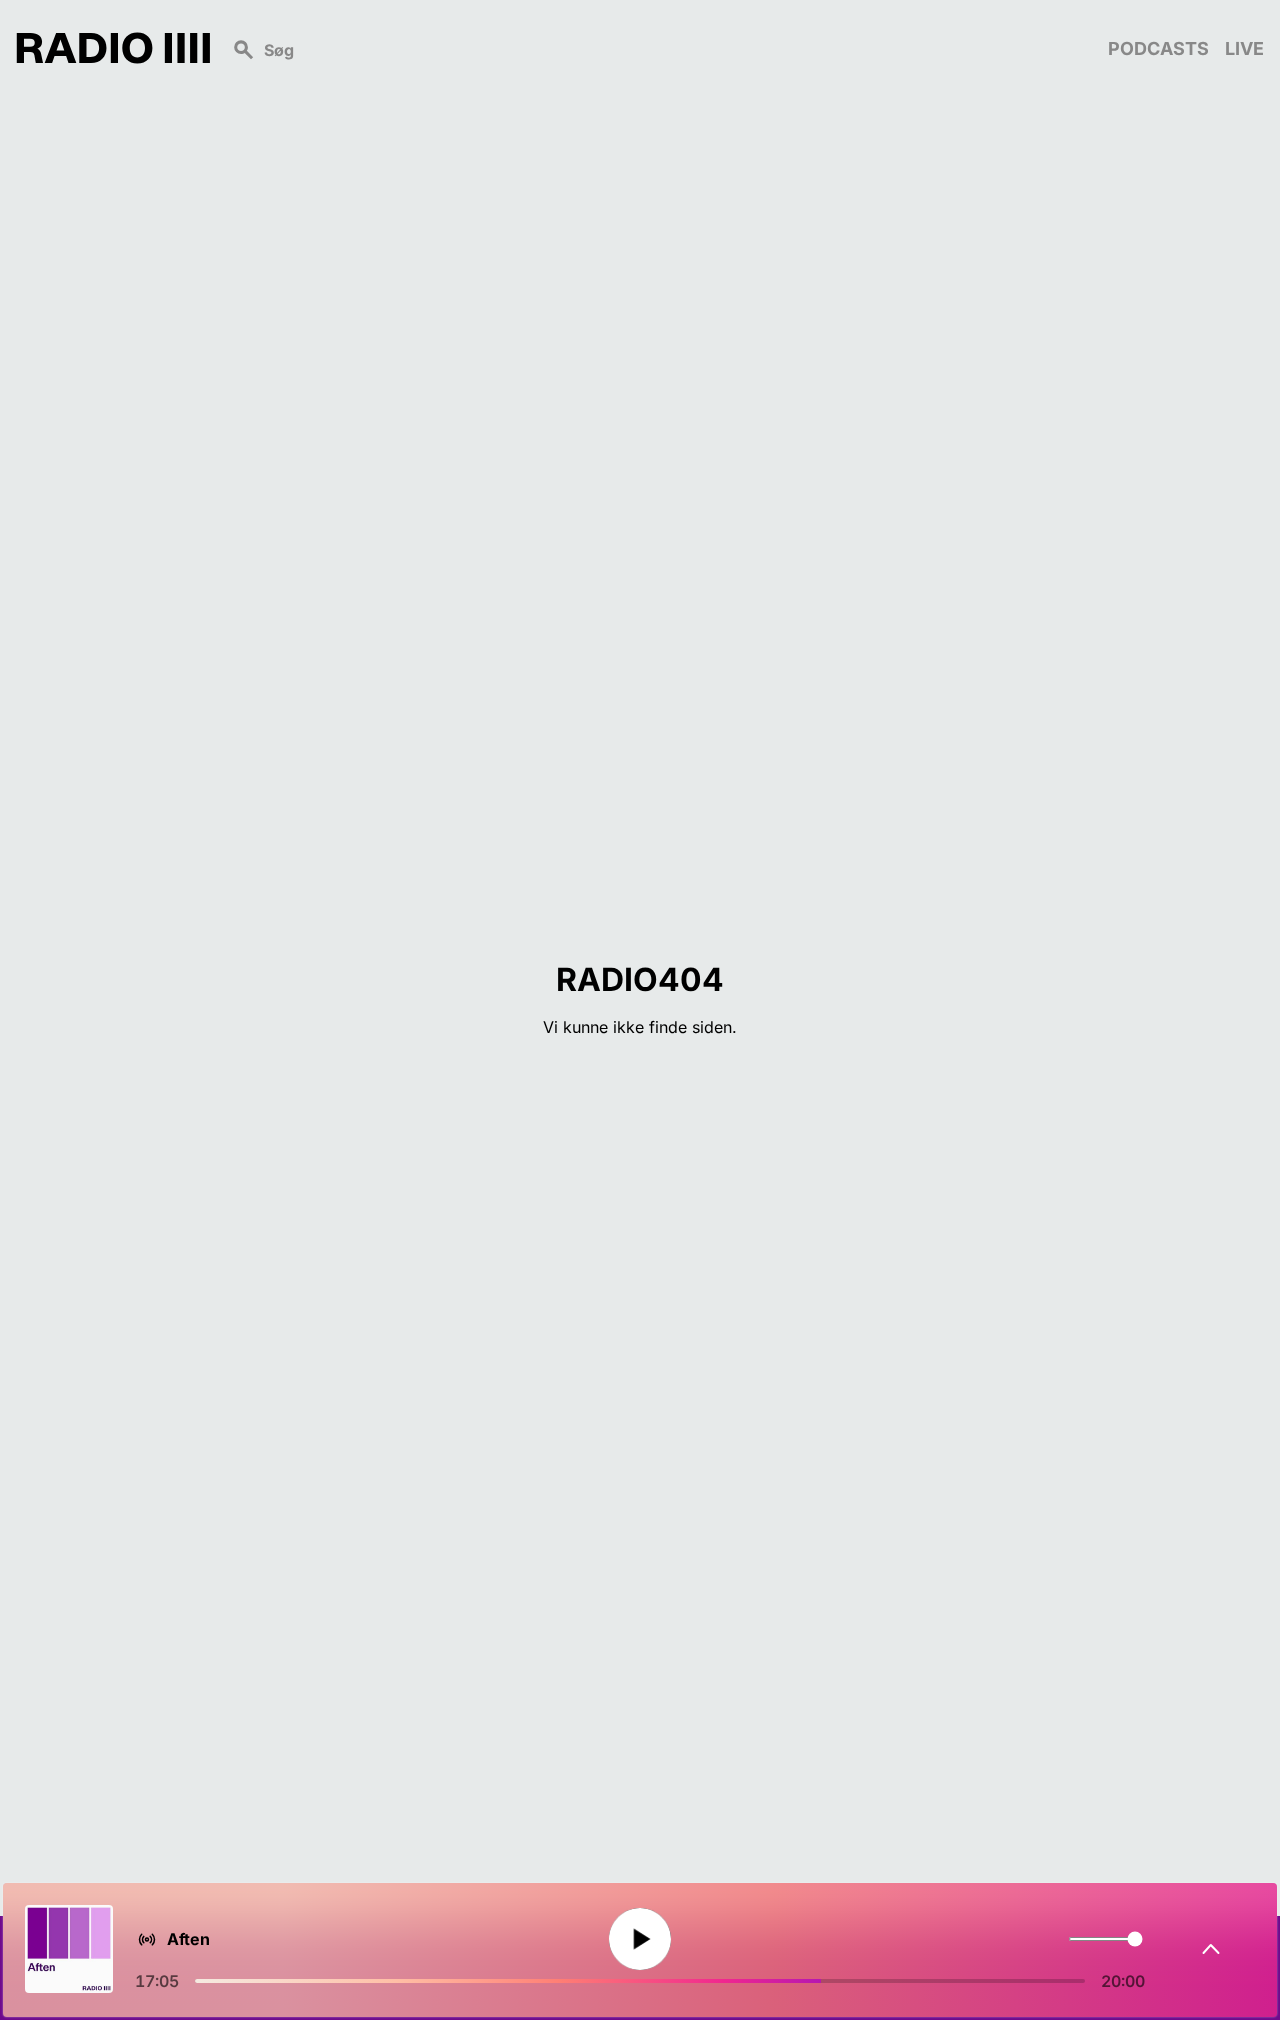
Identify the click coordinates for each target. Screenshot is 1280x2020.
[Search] (659, 48)
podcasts (1158, 48)
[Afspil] (639, 1939)
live (1244, 48)
